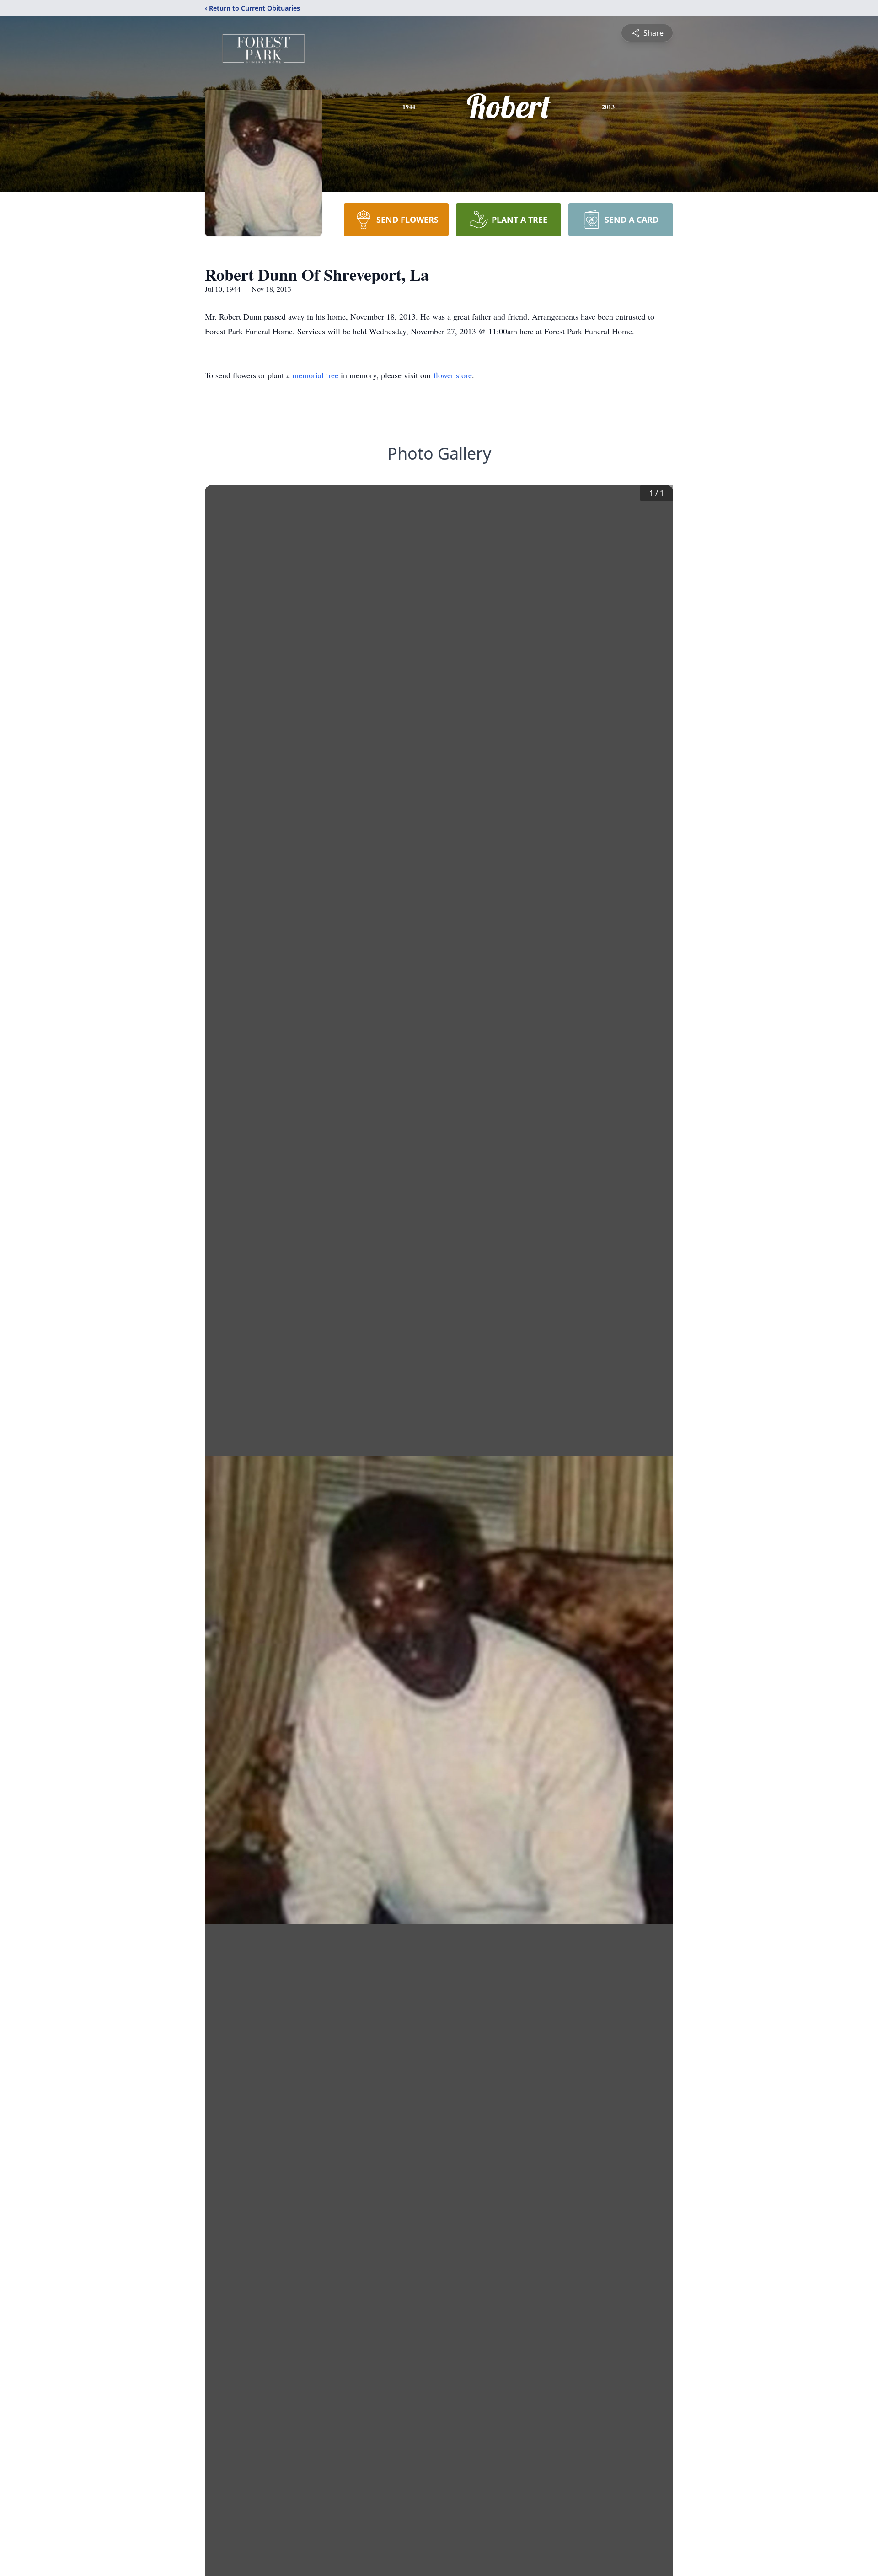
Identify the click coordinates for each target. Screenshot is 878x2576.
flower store (453, 375)
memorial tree (315, 375)
